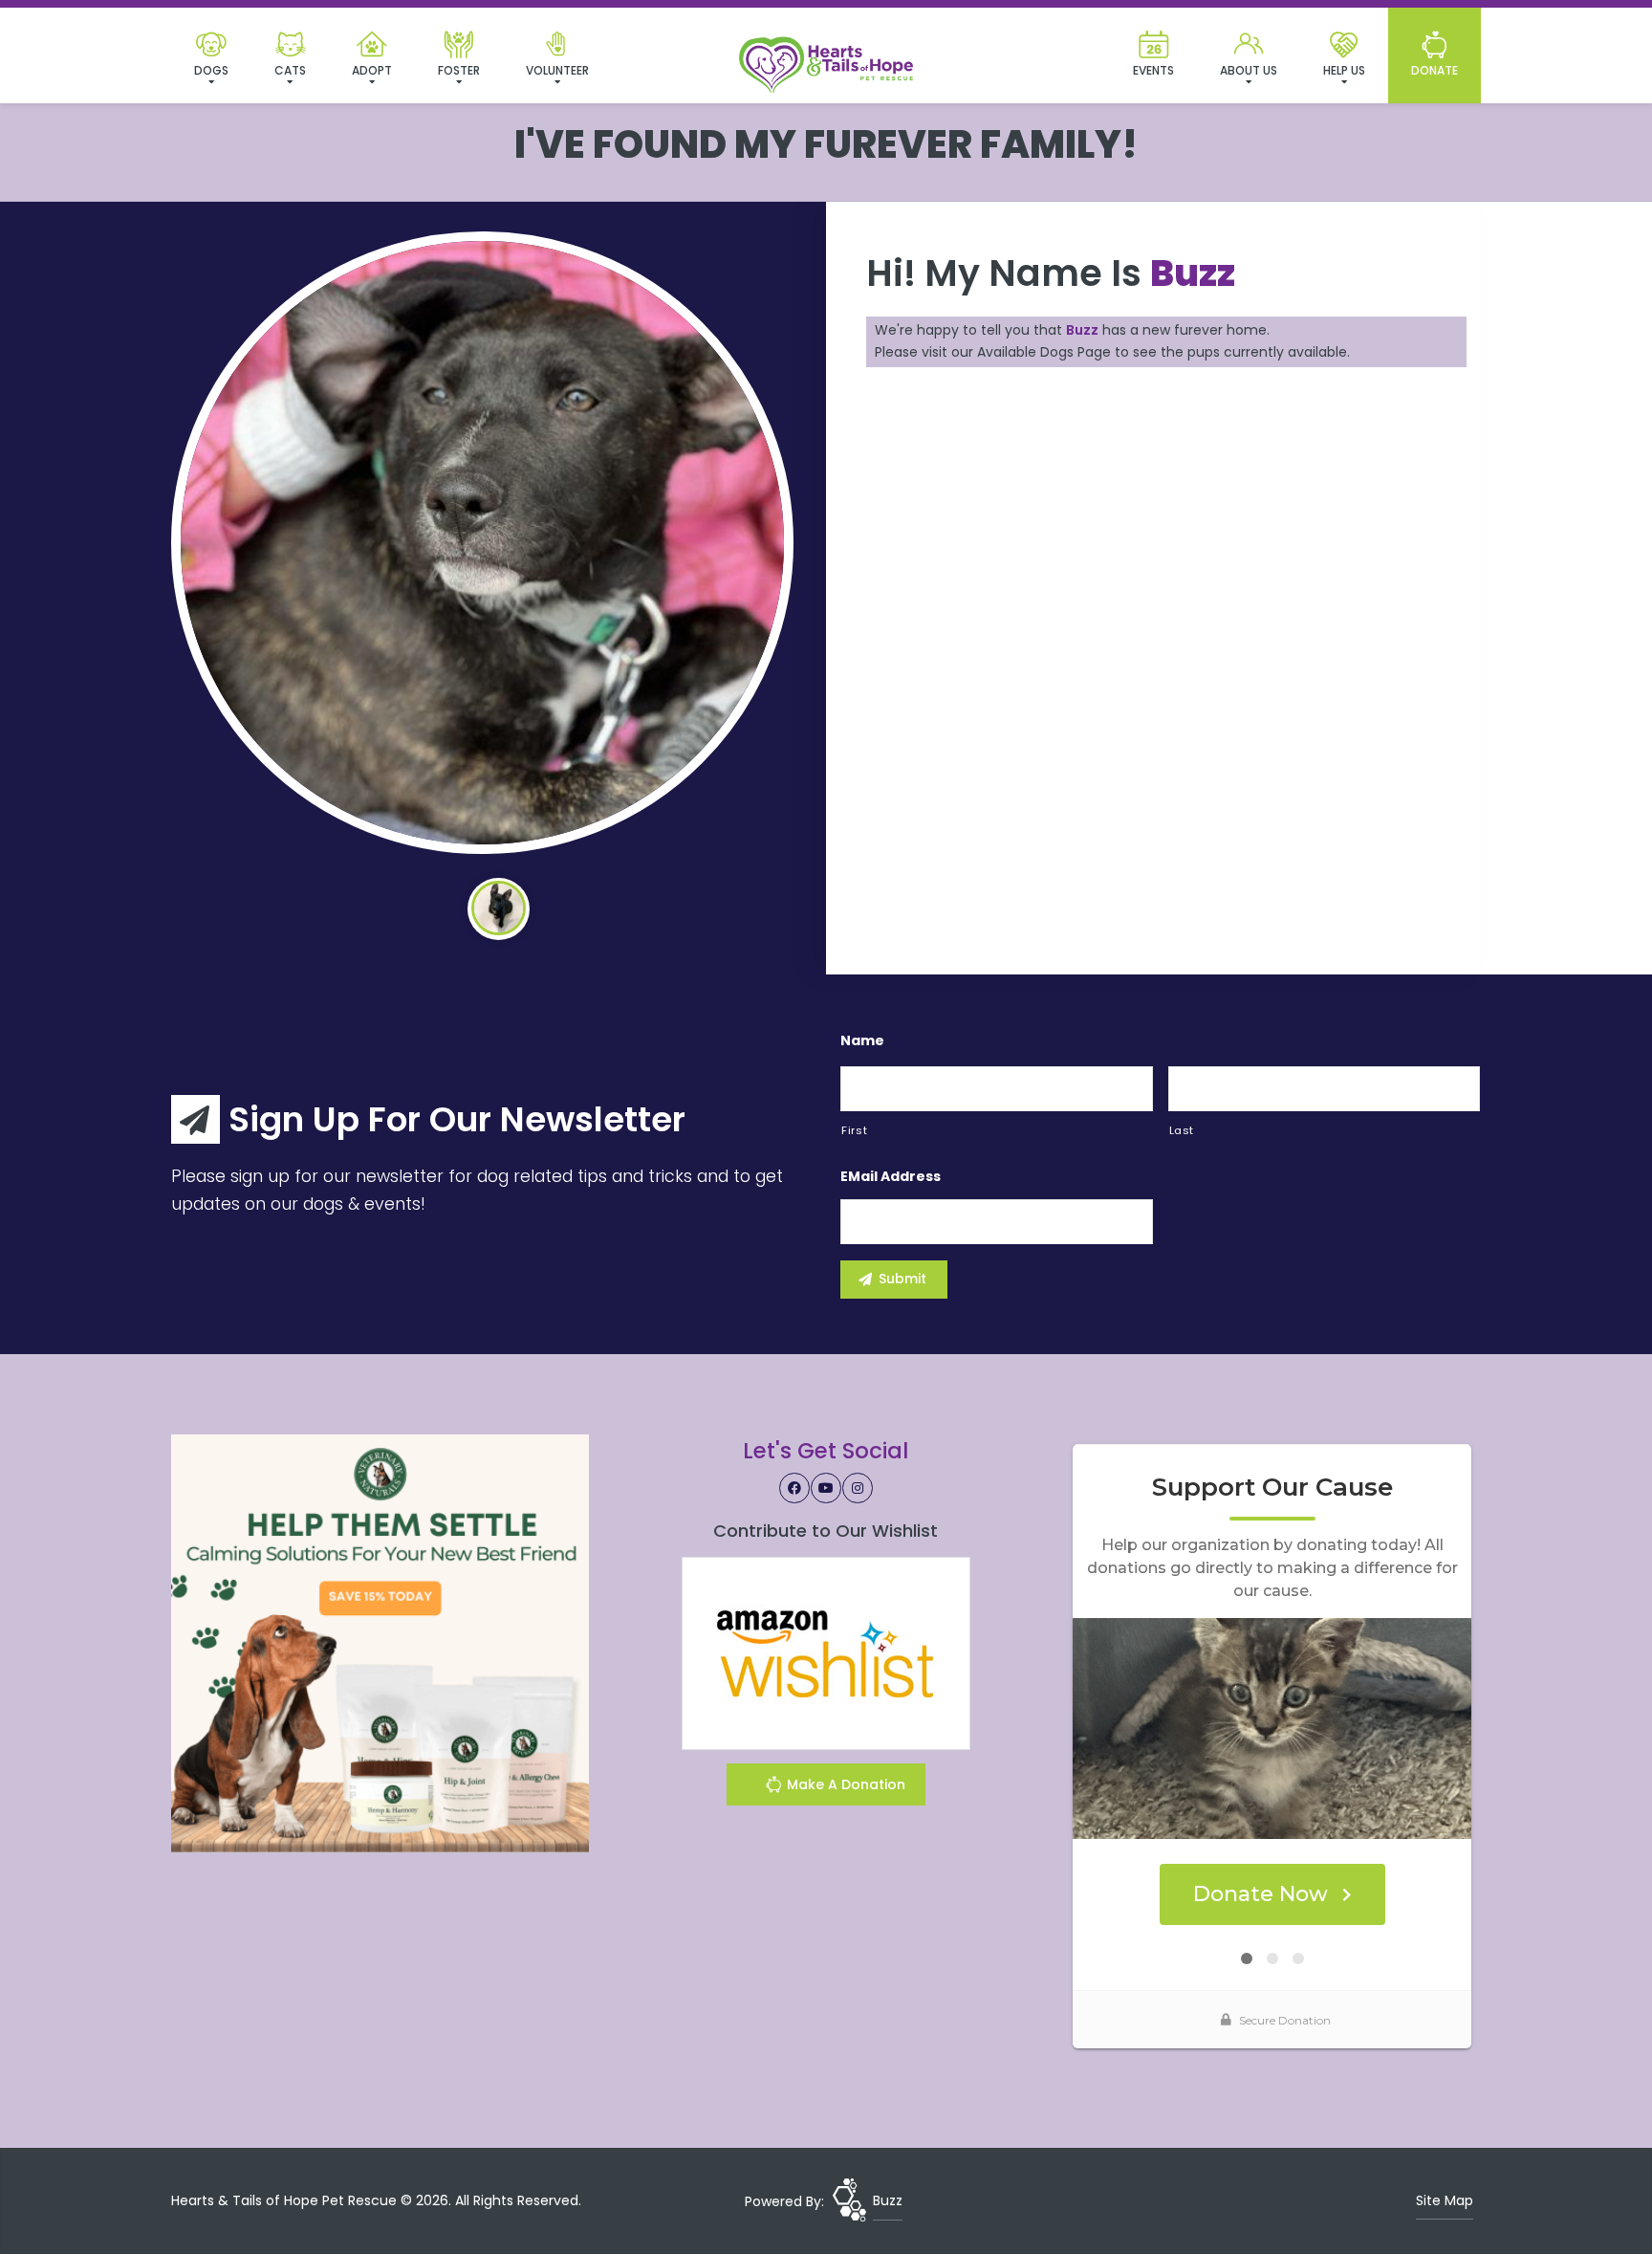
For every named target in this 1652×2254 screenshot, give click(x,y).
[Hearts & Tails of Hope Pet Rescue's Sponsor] (380, 1642)
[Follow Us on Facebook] (794, 1488)
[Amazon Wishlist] (826, 1652)
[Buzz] (482, 543)
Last (1182, 1130)
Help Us (1344, 70)
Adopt (372, 70)
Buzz (888, 2200)
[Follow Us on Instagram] (858, 1488)
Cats (290, 70)
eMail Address (891, 1176)
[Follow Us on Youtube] (826, 1488)
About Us (1249, 70)
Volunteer (557, 70)
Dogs (211, 70)
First (854, 1130)
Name (862, 1040)
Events (1153, 70)
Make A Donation (844, 1784)
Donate (1435, 70)
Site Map (1445, 2200)
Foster (459, 70)
